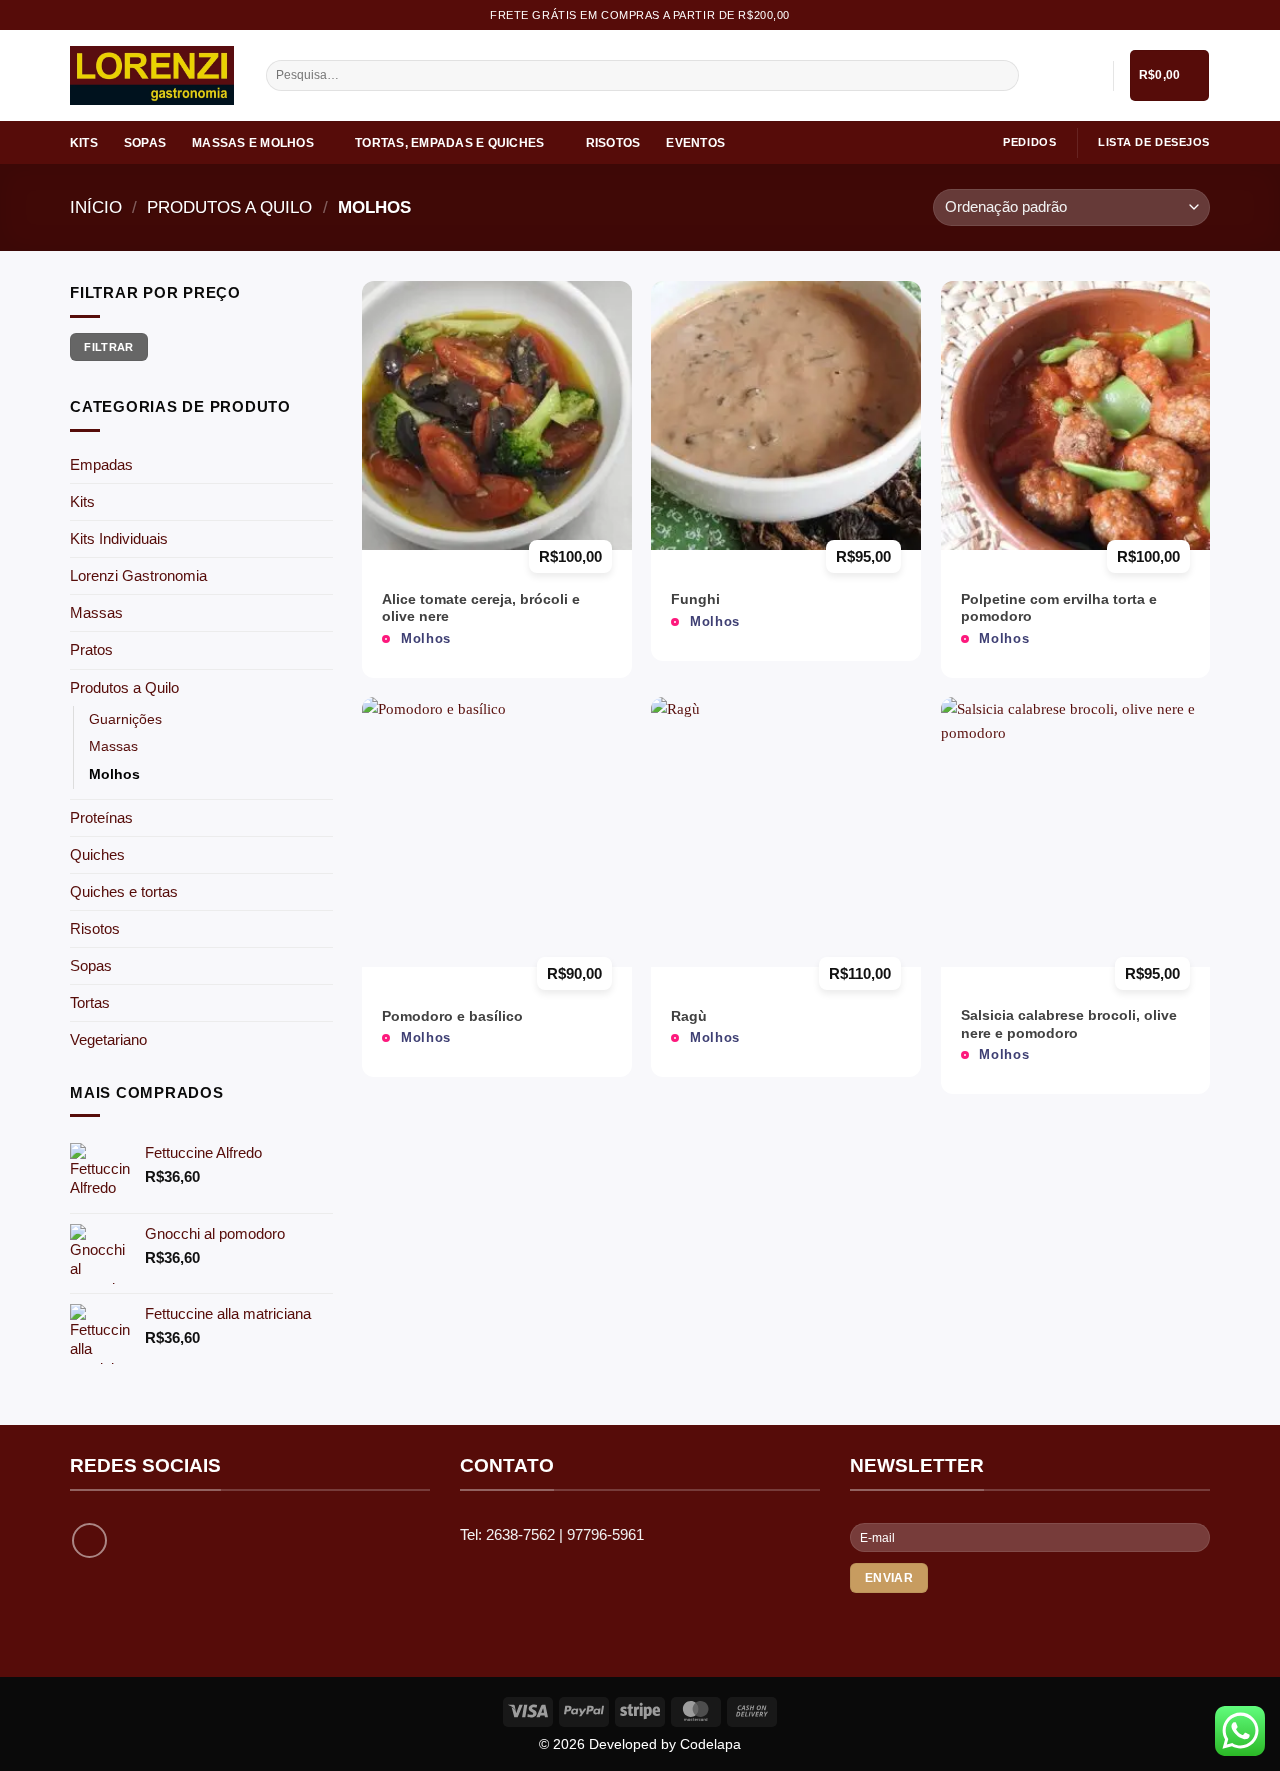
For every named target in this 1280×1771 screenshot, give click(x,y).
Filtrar (108, 347)
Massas (96, 612)
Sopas (145, 143)
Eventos (695, 143)
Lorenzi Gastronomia (138, 575)
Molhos (114, 774)
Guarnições (125, 719)
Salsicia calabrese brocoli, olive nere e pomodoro (1069, 1024)
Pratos (91, 649)
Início (96, 207)
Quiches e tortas (124, 891)
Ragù (689, 1016)
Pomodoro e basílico (452, 1016)
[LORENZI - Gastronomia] (153, 75)
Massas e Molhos (253, 143)
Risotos (613, 143)
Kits (84, 143)
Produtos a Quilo (229, 207)
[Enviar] (1001, 76)
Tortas (90, 1002)
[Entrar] (1088, 76)
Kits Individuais (119, 538)
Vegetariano (108, 1039)
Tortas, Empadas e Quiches (449, 143)
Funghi (695, 599)
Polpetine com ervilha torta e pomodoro (1059, 608)
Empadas (101, 464)
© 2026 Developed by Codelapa (640, 1744)
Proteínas (101, 817)
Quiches (97, 854)
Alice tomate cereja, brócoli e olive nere (481, 608)
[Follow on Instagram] (89, 1540)
